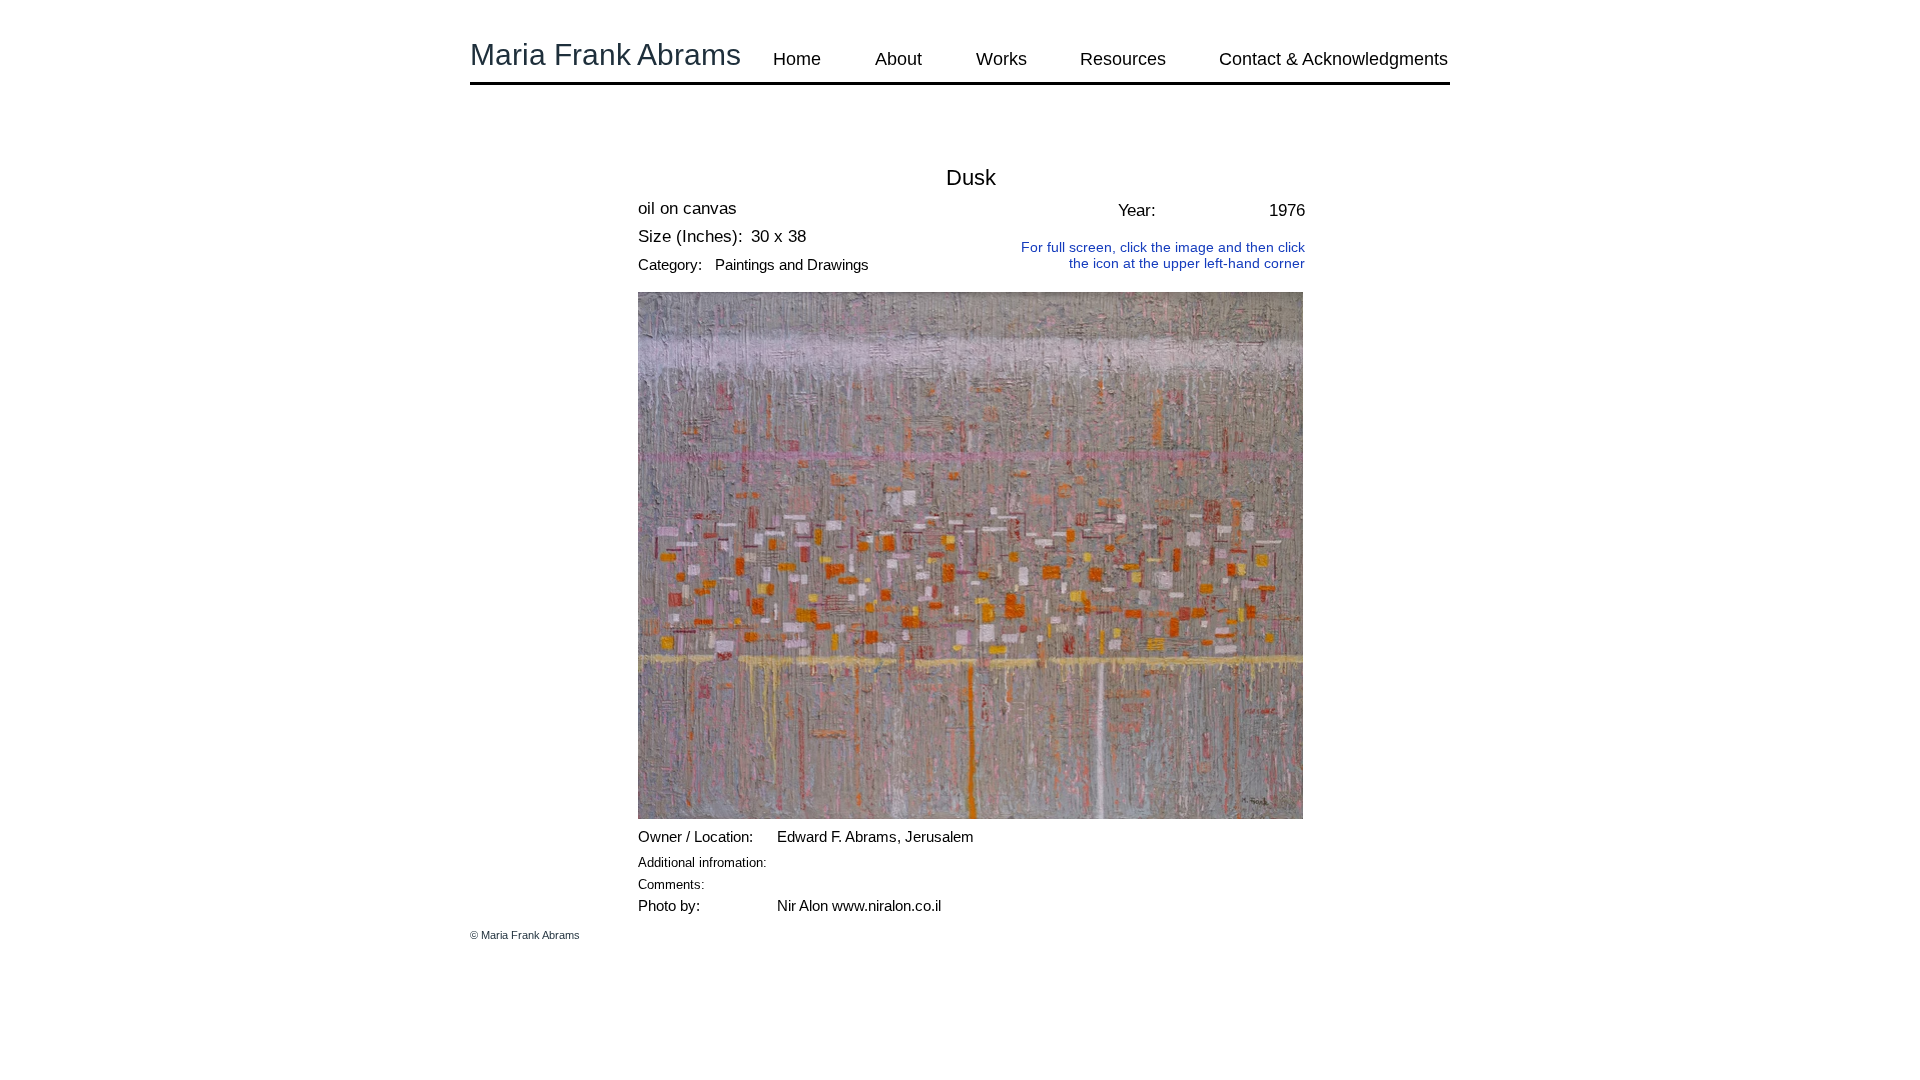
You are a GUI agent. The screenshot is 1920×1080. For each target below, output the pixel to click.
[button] (524, 149)
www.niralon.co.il (886, 905)
